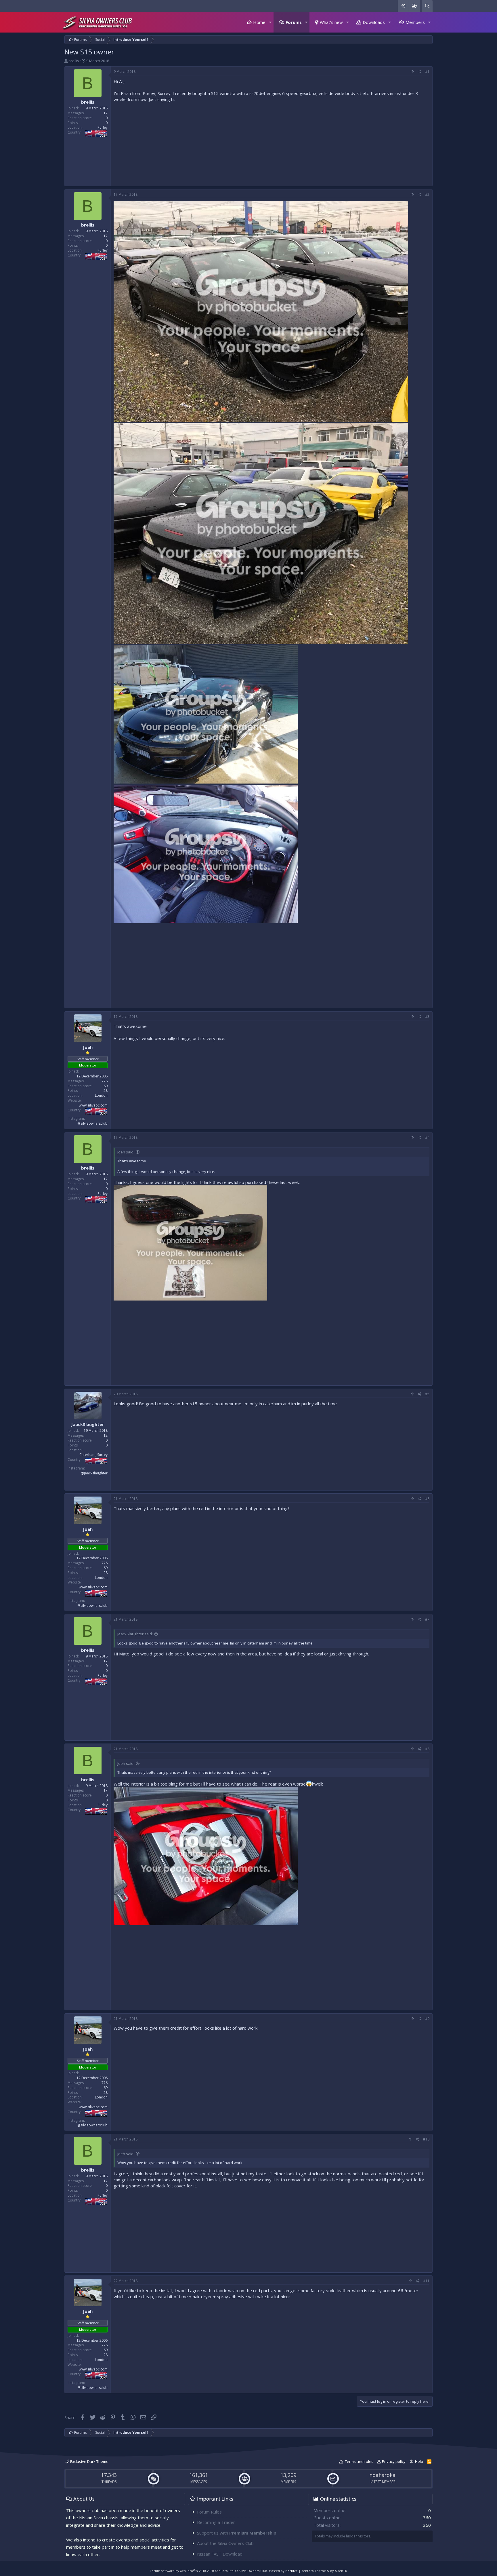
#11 (426, 2281)
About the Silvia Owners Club (225, 2543)
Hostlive (291, 2571)
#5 (427, 1394)
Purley (103, 127)
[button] (270, 22)
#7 (427, 1619)
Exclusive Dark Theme (89, 2461)
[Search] (427, 6)
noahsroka (382, 2475)
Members (415, 22)
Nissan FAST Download (220, 2554)
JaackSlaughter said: (135, 1634)
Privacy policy (394, 2461)
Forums (294, 22)
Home (259, 22)
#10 (426, 2139)
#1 (427, 72)
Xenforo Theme (324, 2571)
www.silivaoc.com (93, 1105)
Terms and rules (359, 2461)
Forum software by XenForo (192, 2571)
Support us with (237, 2533)
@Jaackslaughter (94, 1473)
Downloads (374, 22)
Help (419, 2461)
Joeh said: (126, 1152)
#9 (427, 2019)
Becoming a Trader (216, 2522)
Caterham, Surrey (93, 1455)
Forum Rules (209, 2512)
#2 (427, 194)
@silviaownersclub (92, 1123)
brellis (74, 61)
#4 (427, 1137)
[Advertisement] (272, 143)
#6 (427, 1499)
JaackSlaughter (88, 1424)
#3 (427, 1017)
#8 (427, 1749)
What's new (331, 22)
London (101, 1095)
